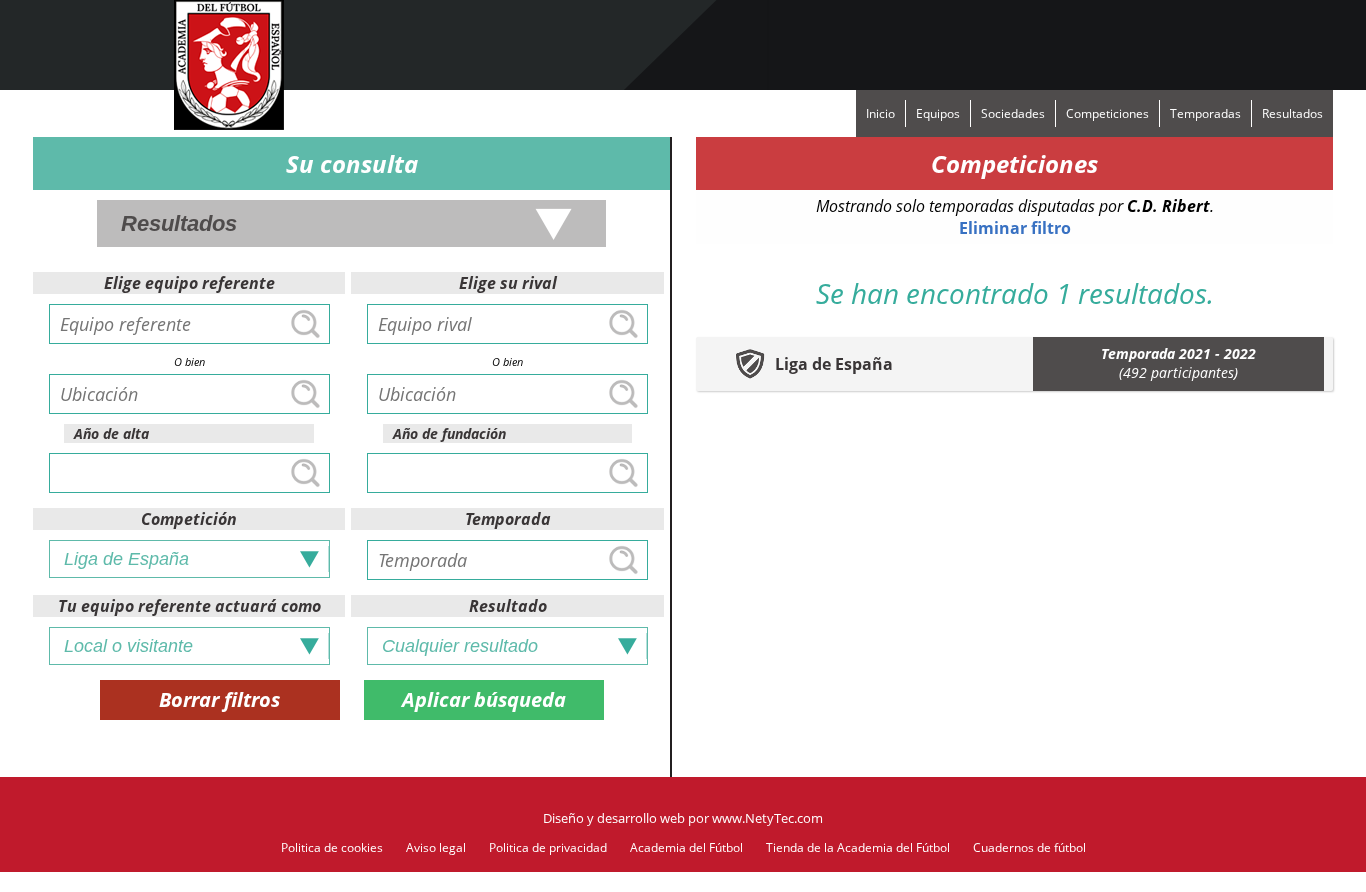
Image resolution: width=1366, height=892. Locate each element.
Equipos (938, 113)
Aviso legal (436, 847)
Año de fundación (449, 433)
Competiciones (1107, 113)
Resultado (508, 606)
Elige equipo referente (189, 283)
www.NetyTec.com (767, 818)
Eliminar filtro (1015, 228)
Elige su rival (508, 283)
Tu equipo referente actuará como (189, 606)
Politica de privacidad (548, 847)
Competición (189, 519)
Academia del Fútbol (686, 847)
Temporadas (1205, 113)
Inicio (880, 113)
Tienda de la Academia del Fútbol (858, 847)
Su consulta (352, 163)
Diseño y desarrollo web (614, 818)
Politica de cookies (332, 847)
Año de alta (111, 433)
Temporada (508, 519)
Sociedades (1013, 113)
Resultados (1292, 113)
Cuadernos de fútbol (1029, 847)
